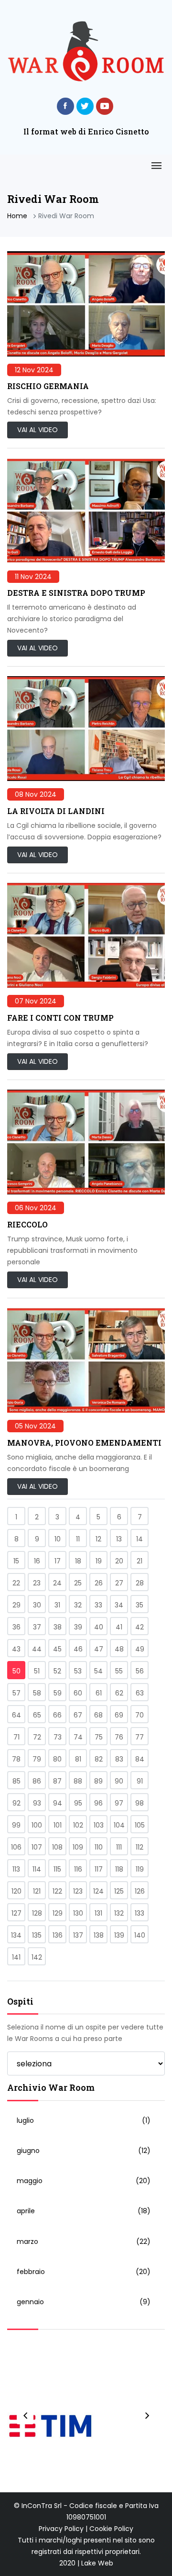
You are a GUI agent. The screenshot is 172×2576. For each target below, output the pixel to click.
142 (37, 1957)
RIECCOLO (27, 1224)
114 (37, 1869)
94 (58, 1803)
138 (99, 1935)
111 (119, 1847)
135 (37, 1935)
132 (119, 1913)
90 (119, 1781)
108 (57, 1847)
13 (119, 1539)
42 (140, 1627)
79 (37, 1759)
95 (78, 1803)
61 (99, 1693)
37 (37, 1627)
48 (119, 1649)
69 (119, 1715)
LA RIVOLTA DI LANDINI (56, 811)
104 (119, 1825)
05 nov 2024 (35, 1426)
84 (140, 1759)
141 (16, 1957)
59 (58, 1693)
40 (99, 1627)
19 (99, 1561)
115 (57, 1869)
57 (16, 1693)
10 (58, 1539)
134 (16, 1935)
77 (140, 1737)
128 (37, 1913)
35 (140, 1605)
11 (78, 1539)
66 (57, 1715)
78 (16, 1759)
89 (98, 1781)
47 (99, 1649)
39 (78, 1627)
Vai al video (38, 430)
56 (140, 1671)
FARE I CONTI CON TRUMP (60, 1018)
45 (57, 1649)
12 (98, 1539)
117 (99, 1869)
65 (37, 1715)
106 (16, 1847)
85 (16, 1781)
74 (78, 1737)
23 (37, 1583)
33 (98, 1605)
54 (98, 1671)
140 (140, 1935)
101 (58, 1825)
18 (78, 1561)
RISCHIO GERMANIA (48, 386)
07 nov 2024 (36, 1001)
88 (78, 1781)
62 (119, 1693)
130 (78, 1913)
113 (16, 1869)
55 (119, 1671)
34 (119, 1605)
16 (37, 1561)
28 (140, 1583)
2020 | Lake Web (86, 2563)
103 (99, 1825)
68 (98, 1715)
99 (16, 1825)
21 (140, 1561)
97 (119, 1803)
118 (119, 1869)
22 (16, 1583)
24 (57, 1583)
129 (58, 1913)
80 (57, 1759)
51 (37, 1671)
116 (78, 1869)
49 (140, 1649)
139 (119, 1935)
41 (119, 1627)
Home (17, 216)
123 (78, 1891)
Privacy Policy (61, 2529)
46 (78, 1649)
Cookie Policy (111, 2529)
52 (57, 1671)
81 (78, 1759)
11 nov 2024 (33, 577)
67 (78, 1715)
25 (78, 1583)
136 (58, 1935)
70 (140, 1715)
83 (119, 1759)
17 (58, 1561)
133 (140, 1913)
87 (57, 1781)
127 (16, 1913)
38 (58, 1627)
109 (78, 1847)
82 (99, 1759)
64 (16, 1715)
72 (37, 1737)
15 (16, 1561)
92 (16, 1803)
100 (37, 1825)
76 (119, 1737)
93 (37, 1803)
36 (16, 1627)
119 (140, 1869)
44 (37, 1649)
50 (16, 1671)
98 (140, 1803)
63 (140, 1693)
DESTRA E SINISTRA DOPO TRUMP (76, 593)
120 (16, 1891)
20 (119, 1561)
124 (98, 1891)
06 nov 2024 (36, 1208)
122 (57, 1891)
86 (37, 1781)
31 (57, 1605)
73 (58, 1737)
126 (140, 1891)
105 (140, 1825)
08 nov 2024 (36, 794)
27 (119, 1583)
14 (140, 1539)
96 (98, 1803)
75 (99, 1737)
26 (99, 1583)
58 (37, 1693)
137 (78, 1935)
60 (78, 1693)
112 (140, 1847)
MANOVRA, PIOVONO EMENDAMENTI (84, 1443)
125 (119, 1891)
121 (37, 1891)
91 (140, 1781)
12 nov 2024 (34, 370)
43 (16, 1649)
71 (16, 1737)
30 (37, 1605)
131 (98, 1913)
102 (78, 1825)
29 (16, 1605)
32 (78, 1605)
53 (78, 1671)
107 (37, 1847)
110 (99, 1847)
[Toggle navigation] (156, 166)
